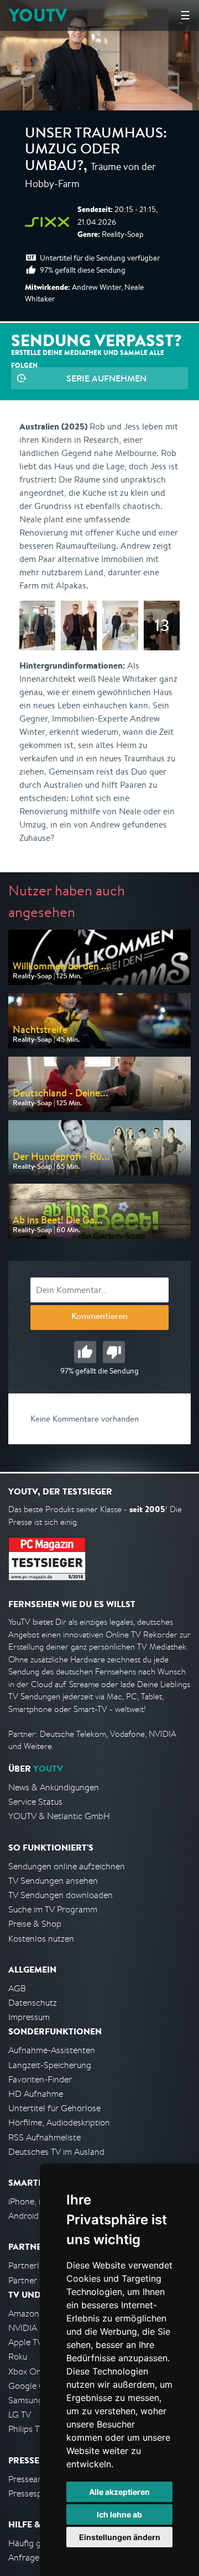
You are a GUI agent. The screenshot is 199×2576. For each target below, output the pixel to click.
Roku (18, 2357)
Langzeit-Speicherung (50, 2065)
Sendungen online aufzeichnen (67, 1866)
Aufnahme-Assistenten (52, 2050)
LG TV (20, 2415)
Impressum (29, 2017)
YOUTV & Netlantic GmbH (59, 1816)
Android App (32, 2216)
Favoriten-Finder (40, 2079)
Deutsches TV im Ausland (56, 2152)
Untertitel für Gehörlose (54, 2108)
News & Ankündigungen (54, 1787)
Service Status (35, 1802)
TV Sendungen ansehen (53, 1881)
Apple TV (25, 2342)
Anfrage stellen (38, 2558)
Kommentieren (99, 1317)
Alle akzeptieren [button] (119, 2492)
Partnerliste (30, 2265)
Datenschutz (33, 2003)
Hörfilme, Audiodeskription (59, 2122)
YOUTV (38, 15)
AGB (17, 1988)
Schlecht (114, 1352)
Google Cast (32, 2386)
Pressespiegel (34, 2493)
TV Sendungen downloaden (61, 1895)
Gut (85, 1352)
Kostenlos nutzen (41, 1939)
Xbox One (27, 2371)
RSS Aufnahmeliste (44, 2137)
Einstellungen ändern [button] (120, 2537)
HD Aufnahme (36, 2094)
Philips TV (27, 2429)
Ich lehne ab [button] (119, 2514)
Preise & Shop (35, 1924)
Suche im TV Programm (53, 1909)
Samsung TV (32, 2400)
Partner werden (38, 2280)
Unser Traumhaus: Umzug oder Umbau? (96, 151)
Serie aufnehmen (106, 378)
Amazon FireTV (37, 2313)
